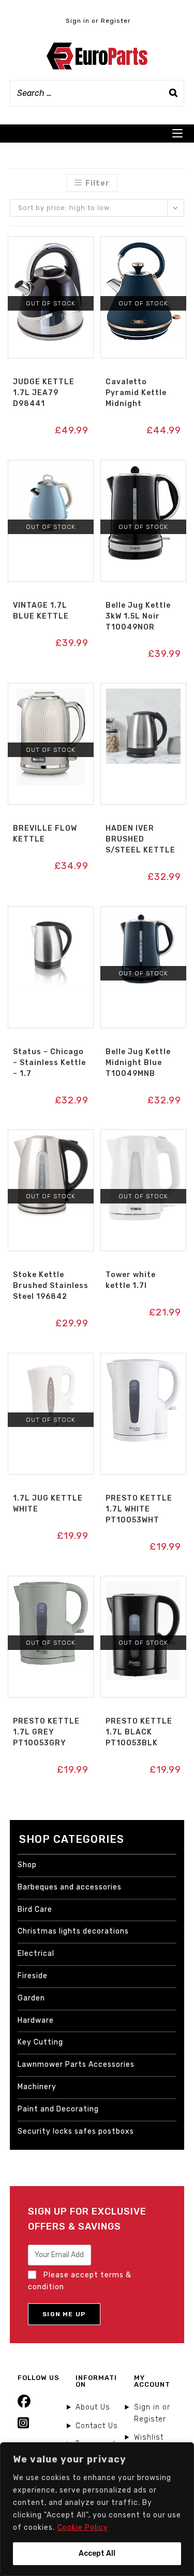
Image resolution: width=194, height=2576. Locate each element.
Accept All (97, 2553)
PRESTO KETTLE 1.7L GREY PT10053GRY (46, 1732)
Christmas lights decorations (73, 1931)
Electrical (36, 1954)
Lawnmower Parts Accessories (76, 2064)
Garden (31, 1998)
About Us (93, 2407)
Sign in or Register (98, 21)
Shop (27, 1865)
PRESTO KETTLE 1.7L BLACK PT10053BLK (139, 1732)
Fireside (33, 1976)
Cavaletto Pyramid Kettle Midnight (136, 393)
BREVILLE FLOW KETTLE (45, 834)
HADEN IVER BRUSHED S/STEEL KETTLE (140, 839)
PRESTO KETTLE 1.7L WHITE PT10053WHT (139, 1509)
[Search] (173, 93)
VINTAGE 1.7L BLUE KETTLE (41, 611)
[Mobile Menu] (177, 134)
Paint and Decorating (58, 2109)
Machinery (37, 2087)
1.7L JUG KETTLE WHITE (48, 1504)
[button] (51, 248)
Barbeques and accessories (70, 1887)
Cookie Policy (83, 2528)
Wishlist (149, 2437)
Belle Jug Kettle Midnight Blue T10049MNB (138, 1063)
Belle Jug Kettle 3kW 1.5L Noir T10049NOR (138, 616)
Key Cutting (40, 2042)
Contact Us (97, 2426)
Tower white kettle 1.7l (131, 1280)
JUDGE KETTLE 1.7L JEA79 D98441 (44, 393)
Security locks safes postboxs (76, 2131)
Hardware (36, 2020)
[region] (97, 2509)
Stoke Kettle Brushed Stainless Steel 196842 (51, 1286)
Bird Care (35, 1909)
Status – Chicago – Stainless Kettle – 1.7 (49, 1063)
